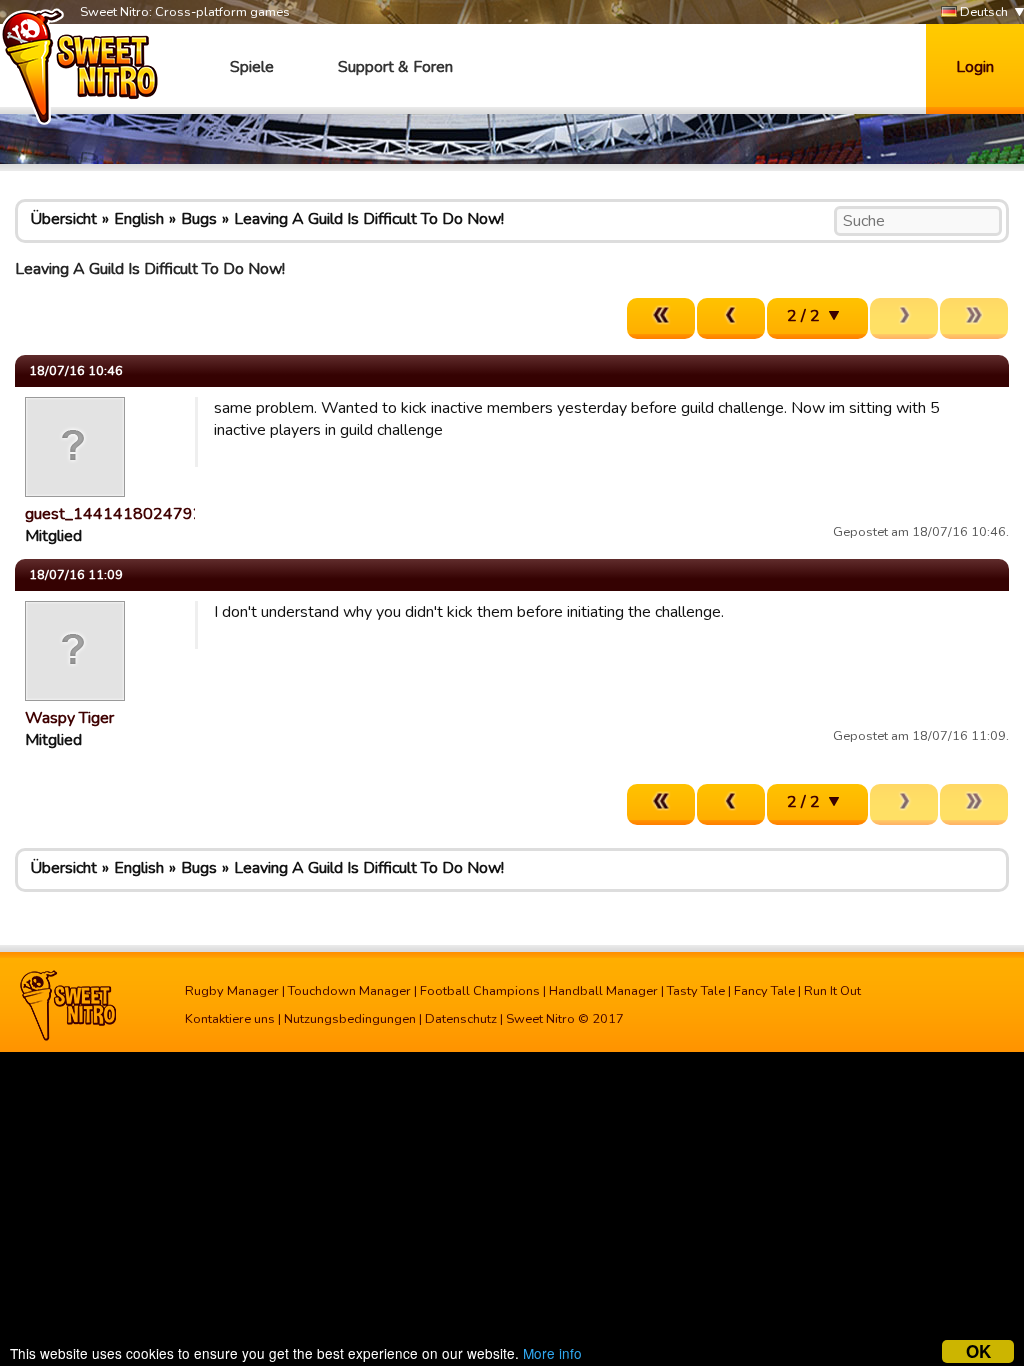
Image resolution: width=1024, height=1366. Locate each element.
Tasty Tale (696, 991)
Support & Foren (395, 67)
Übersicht (63, 219)
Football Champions (480, 991)
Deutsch (982, 12)
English (139, 219)
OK (978, 1351)
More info (552, 1353)
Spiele (252, 67)
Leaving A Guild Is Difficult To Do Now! (369, 219)
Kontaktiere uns (230, 1019)
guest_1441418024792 (114, 514)
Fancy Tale (764, 991)
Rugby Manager (232, 991)
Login (975, 67)
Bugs (199, 219)
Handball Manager (603, 991)
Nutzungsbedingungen (350, 1019)
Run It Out (832, 991)
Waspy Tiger (69, 718)
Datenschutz (461, 1019)
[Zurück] (731, 318)
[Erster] (661, 318)
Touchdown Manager (349, 991)
